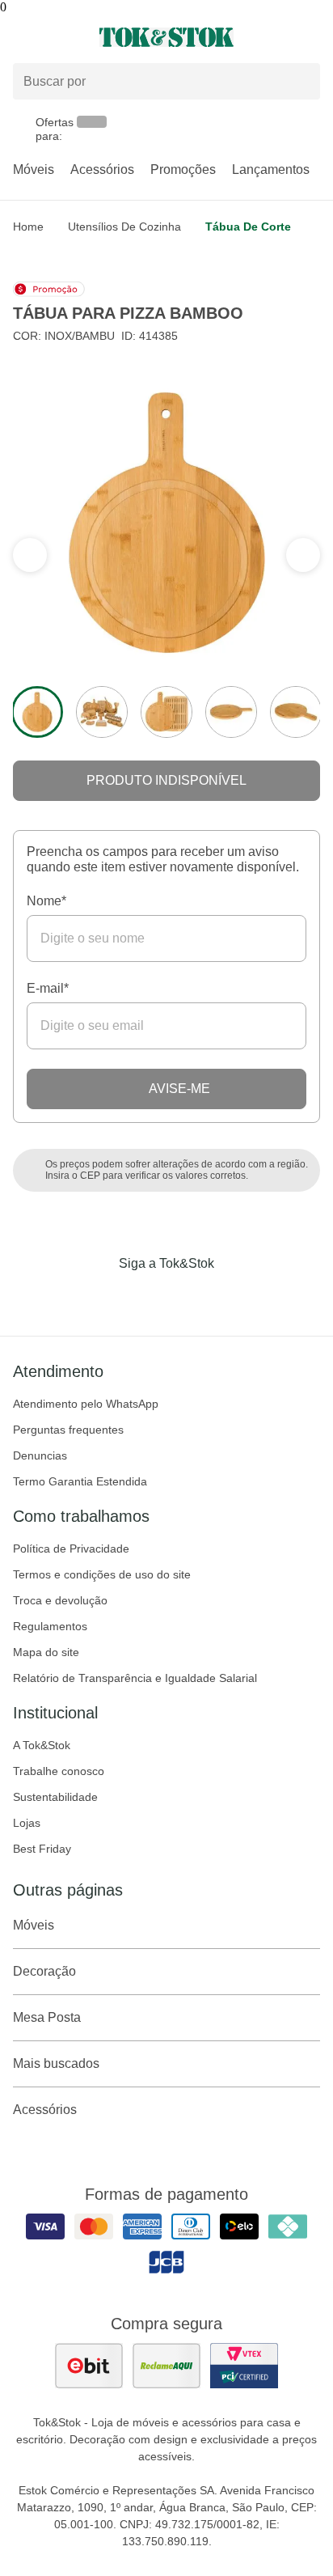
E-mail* (48, 988)
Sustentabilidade (55, 1797)
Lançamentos (271, 169)
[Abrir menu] (55, 37)
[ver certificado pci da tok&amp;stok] (244, 2366)
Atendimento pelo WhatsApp (86, 1404)
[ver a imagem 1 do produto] (37, 712)
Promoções (183, 169)
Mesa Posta (47, 2017)
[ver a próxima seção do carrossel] (30, 555)
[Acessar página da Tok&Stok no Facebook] (99, 1297)
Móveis (34, 169)
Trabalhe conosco (59, 1771)
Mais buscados (56, 2063)
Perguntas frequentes (68, 1430)
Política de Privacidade (71, 1549)
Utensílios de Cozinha (124, 227)
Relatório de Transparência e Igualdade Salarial (135, 1678)
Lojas (27, 1823)
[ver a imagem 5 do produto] (296, 712)
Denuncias (40, 1455)
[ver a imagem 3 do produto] (166, 712)
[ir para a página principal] (166, 37)
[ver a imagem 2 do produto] (102, 712)
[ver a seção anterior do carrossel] (303, 555)
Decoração (44, 1971)
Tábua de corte (248, 227)
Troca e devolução (60, 1600)
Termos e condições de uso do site (102, 1574)
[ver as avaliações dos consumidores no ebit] (89, 2366)
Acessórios (102, 169)
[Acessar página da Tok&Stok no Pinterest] (189, 1297)
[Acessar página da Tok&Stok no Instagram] (144, 1297)
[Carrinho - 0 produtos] (310, 37)
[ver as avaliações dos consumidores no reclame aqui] (166, 2366)
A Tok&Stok (42, 1745)
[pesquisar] (301, 82)
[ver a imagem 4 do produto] (231, 712)
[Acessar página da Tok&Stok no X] (234, 1297)
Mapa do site (46, 1652)
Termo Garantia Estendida (80, 1481)
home (28, 227)
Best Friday (42, 1849)
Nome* (46, 901)
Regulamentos (50, 1626)
